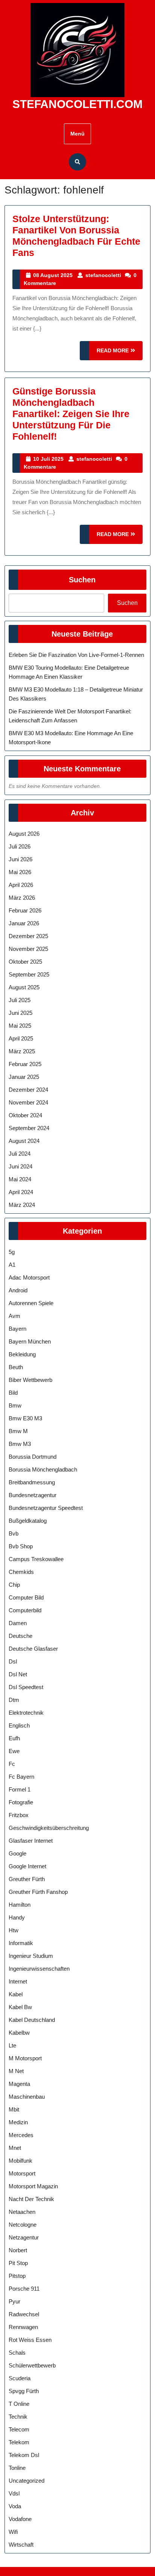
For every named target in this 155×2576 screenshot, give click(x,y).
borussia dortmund (33, 1457)
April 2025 (21, 1038)
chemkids (21, 1572)
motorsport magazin (33, 2186)
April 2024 (21, 1192)
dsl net (18, 1674)
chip (14, 1585)
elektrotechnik (26, 1713)
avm (14, 1316)
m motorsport (25, 2058)
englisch (19, 1725)
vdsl (14, 2493)
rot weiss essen (30, 2340)
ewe (14, 1751)
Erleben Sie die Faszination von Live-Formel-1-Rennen (76, 655)
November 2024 (28, 1102)
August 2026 (24, 834)
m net (16, 2071)
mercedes (21, 2135)
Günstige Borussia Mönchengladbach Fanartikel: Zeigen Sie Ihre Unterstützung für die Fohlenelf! (71, 414)
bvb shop (21, 1546)
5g (12, 1252)
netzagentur (24, 2237)
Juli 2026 (20, 846)
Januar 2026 (24, 923)
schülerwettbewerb (32, 2365)
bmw (15, 1405)
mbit (14, 2109)
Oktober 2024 (25, 1115)
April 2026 (21, 885)
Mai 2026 (20, 872)
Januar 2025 (24, 1077)
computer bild (26, 1597)
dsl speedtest (26, 1687)
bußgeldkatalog (28, 1521)
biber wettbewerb (30, 1380)
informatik (21, 1943)
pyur (14, 2301)
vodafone (20, 2519)
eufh (14, 1738)
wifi (13, 2532)
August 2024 (24, 1141)
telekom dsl (24, 2455)
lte (12, 2045)
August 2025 (24, 987)
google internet (27, 1866)
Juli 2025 (20, 1000)
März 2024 (22, 1205)
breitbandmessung (32, 1482)
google (17, 1853)
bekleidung (22, 1354)
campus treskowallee (36, 1559)
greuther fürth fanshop (38, 1892)
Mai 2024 (20, 1179)
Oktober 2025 (25, 962)
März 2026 (22, 898)
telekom (19, 2442)
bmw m (18, 1431)
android (18, 1290)
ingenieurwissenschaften (39, 1969)
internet (18, 1981)
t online (19, 2404)
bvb (14, 1533)
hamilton (20, 1905)
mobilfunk (21, 2161)
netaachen (22, 2212)
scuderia (20, 2378)
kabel (16, 1994)
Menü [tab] (77, 134)
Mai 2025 (20, 1026)
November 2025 (28, 949)
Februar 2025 (25, 1064)
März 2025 (22, 1051)
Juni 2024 (21, 1166)
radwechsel (24, 2314)
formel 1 (20, 1789)
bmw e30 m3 (25, 1418)
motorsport (22, 2173)
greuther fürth (27, 1879)
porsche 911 (24, 2289)
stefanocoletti (103, 275)
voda (15, 2506)
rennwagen (23, 2327)
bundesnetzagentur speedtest (46, 1508)
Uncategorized (27, 2481)
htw (14, 1930)
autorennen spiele (31, 1303)
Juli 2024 (20, 1154)
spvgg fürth (24, 2391)
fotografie (21, 1802)
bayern (17, 1329)
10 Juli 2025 (48, 459)
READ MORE (120, 354)
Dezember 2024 (28, 1090)
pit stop (18, 2263)
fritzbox (19, 1815)
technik (18, 2417)
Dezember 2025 (28, 936)
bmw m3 (20, 1444)
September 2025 (29, 974)
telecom (19, 2429)
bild (13, 1393)
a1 (12, 1265)
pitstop (17, 2276)
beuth (16, 1367)
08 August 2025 (53, 275)
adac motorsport (29, 1277)
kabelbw (19, 2033)
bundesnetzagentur (33, 1495)
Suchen (82, 580)
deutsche (21, 1636)
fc (12, 1764)
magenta (19, 2084)
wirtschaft (21, 2545)
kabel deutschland (32, 2020)
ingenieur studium (31, 1956)
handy (17, 1917)
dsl (13, 1661)
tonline (17, 2468)
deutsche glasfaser (33, 1649)
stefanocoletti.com (77, 104)
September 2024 (29, 1128)
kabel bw (20, 2007)
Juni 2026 (21, 859)
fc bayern (21, 1777)
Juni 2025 (21, 1013)
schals (17, 2353)
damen (18, 1623)
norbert (18, 2250)
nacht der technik (31, 2199)
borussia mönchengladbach (43, 1469)
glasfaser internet (31, 1841)
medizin (18, 2122)
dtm (14, 1700)
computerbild (25, 1610)
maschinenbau (27, 2097)
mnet (15, 2148)
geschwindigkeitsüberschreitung (49, 1828)
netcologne (23, 2225)
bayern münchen (30, 1341)
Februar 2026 (25, 910)
